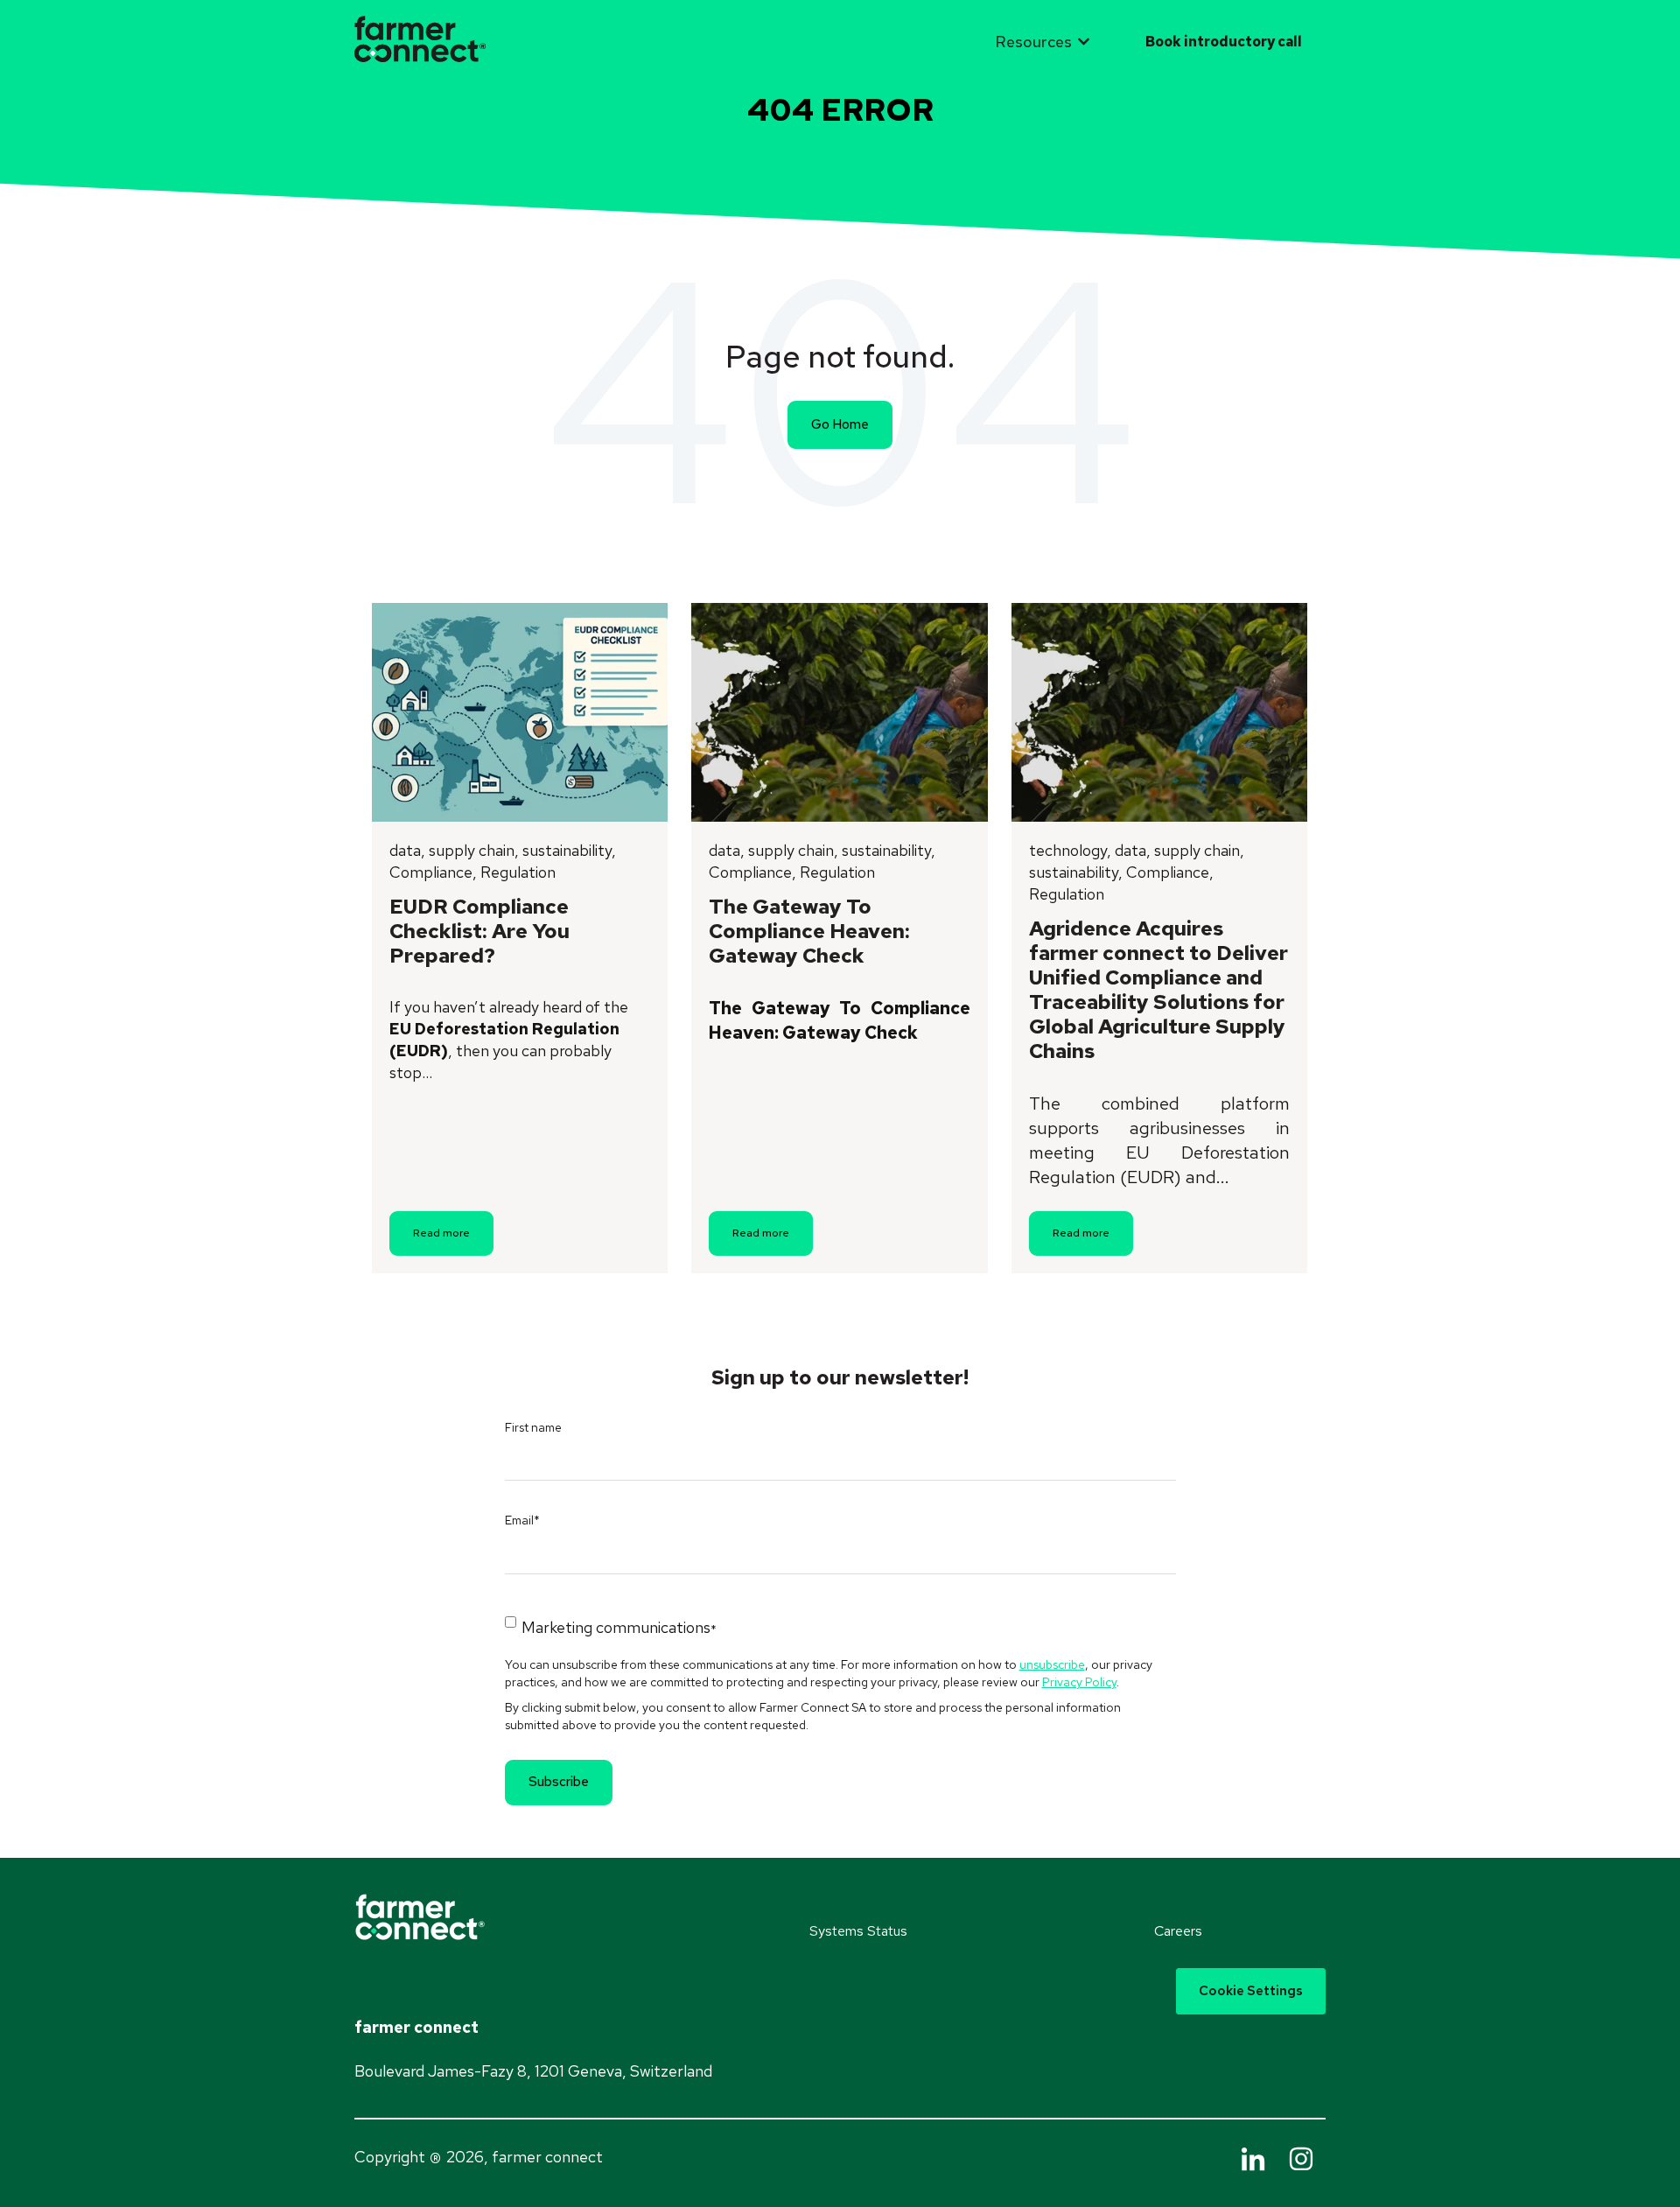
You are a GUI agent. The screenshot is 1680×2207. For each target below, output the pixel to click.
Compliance (431, 872)
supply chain (472, 850)
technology (1068, 850)
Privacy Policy (1079, 1682)
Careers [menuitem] (1178, 1931)
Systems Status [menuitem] (858, 1931)
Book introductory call (1224, 42)
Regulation (518, 872)
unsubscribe (1052, 1664)
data (405, 850)
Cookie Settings (1251, 1991)
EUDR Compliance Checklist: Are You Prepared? (479, 931)
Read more (441, 1233)
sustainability (567, 850)
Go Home (840, 424)
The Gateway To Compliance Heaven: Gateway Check (809, 931)
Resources (1033, 42)
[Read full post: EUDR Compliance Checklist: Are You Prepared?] (520, 712)
